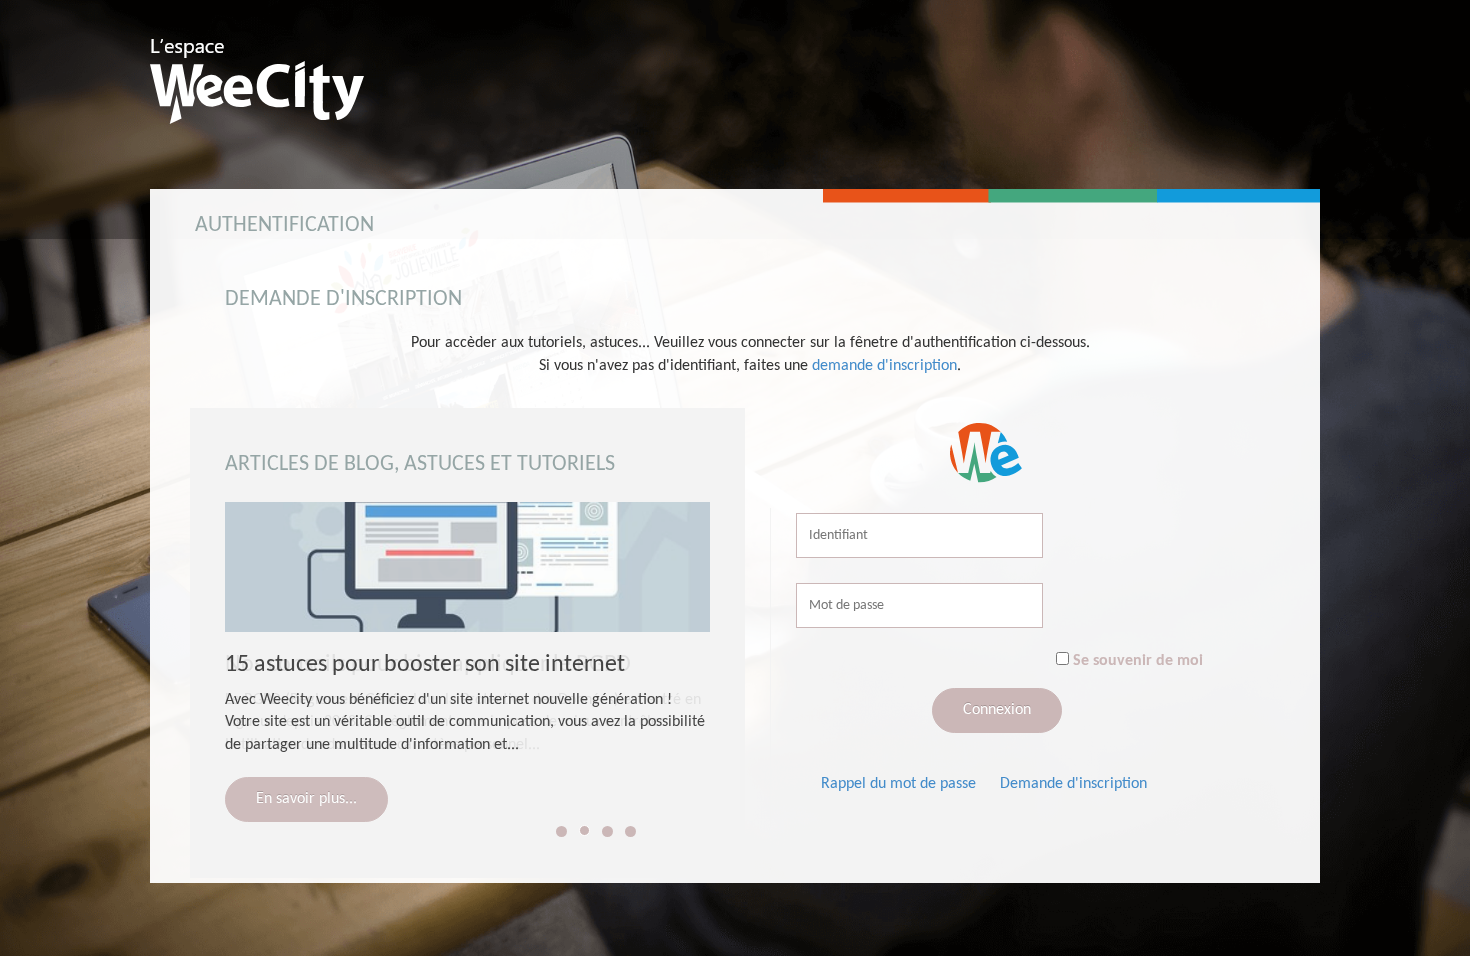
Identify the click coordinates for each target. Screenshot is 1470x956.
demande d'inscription (884, 366)
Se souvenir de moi (1138, 661)
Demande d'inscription (1073, 784)
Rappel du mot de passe (898, 784)
